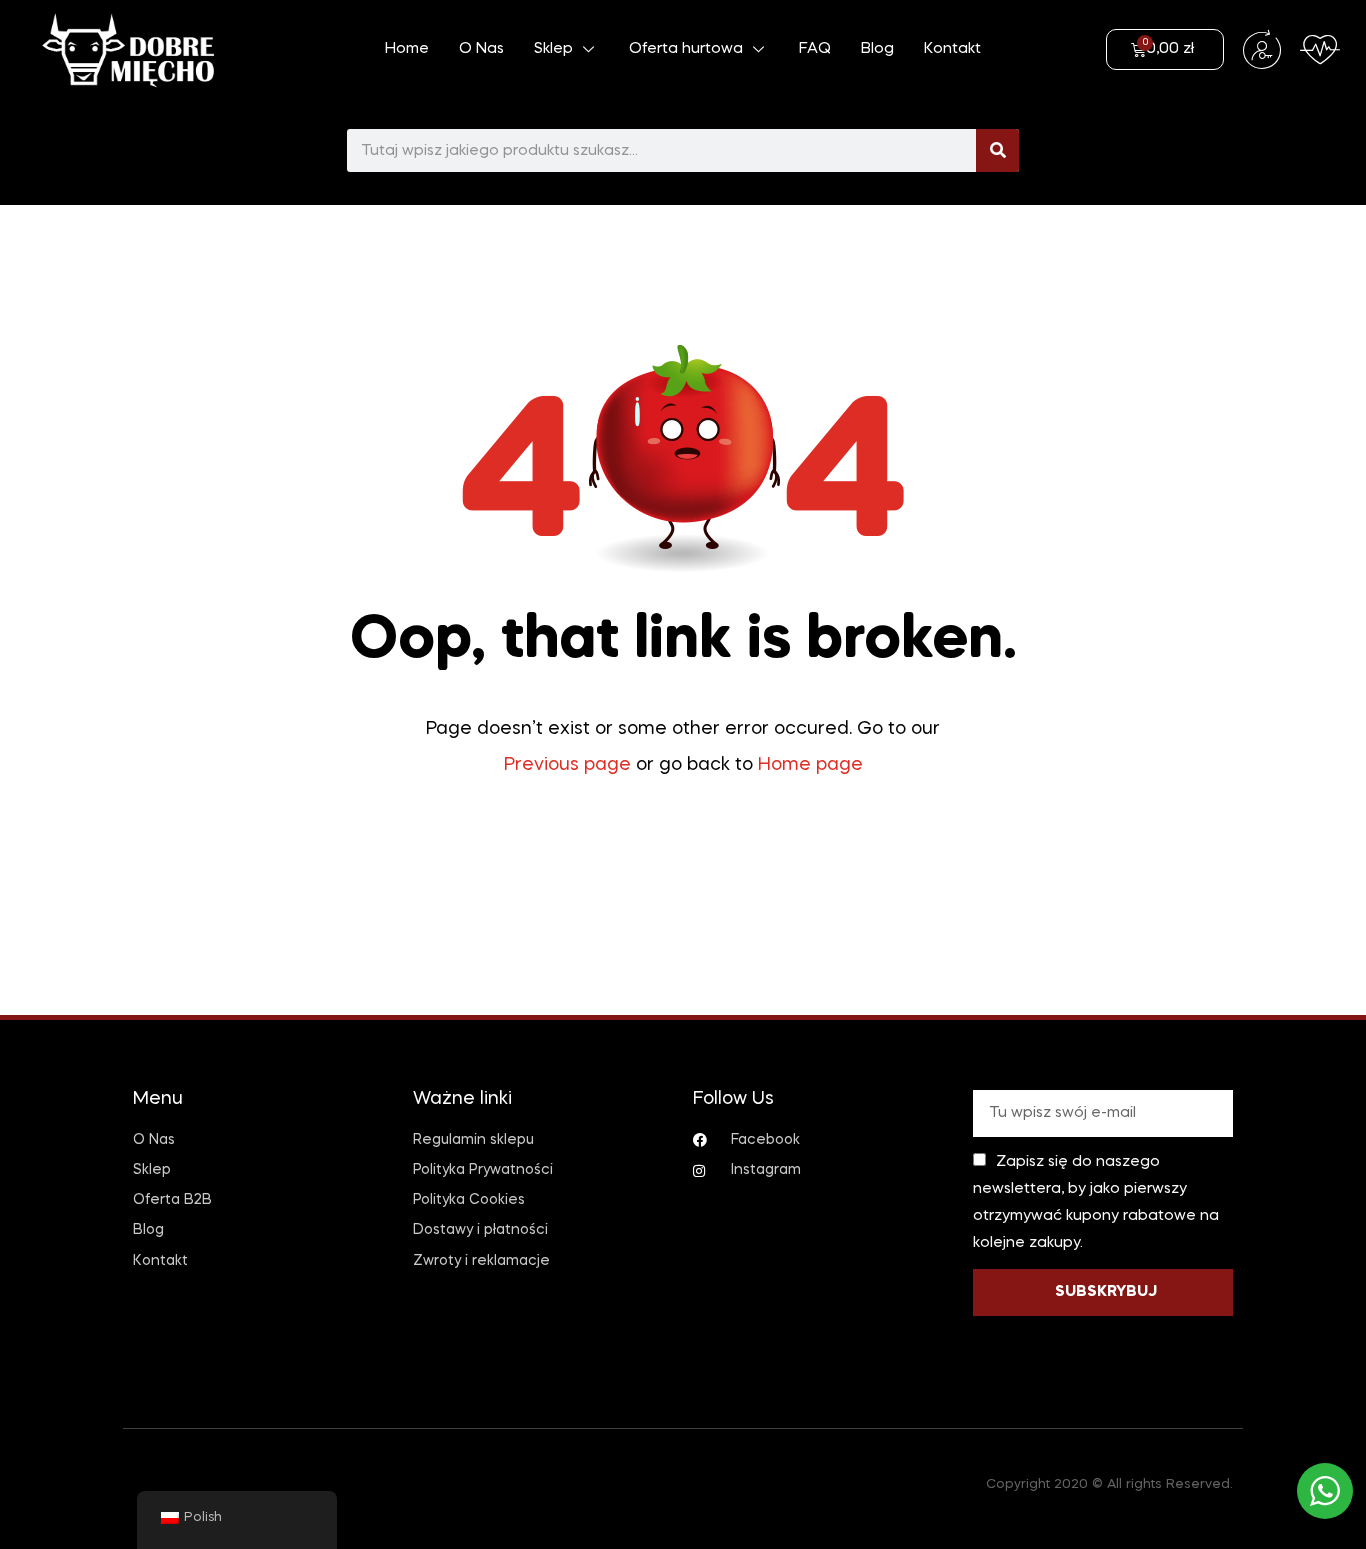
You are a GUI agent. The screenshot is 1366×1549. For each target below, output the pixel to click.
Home (407, 49)
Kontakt (952, 49)
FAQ (815, 49)
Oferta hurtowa (686, 49)
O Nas (481, 49)
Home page (810, 765)
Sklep (553, 49)
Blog (877, 49)
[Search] (997, 150)
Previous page (567, 765)
